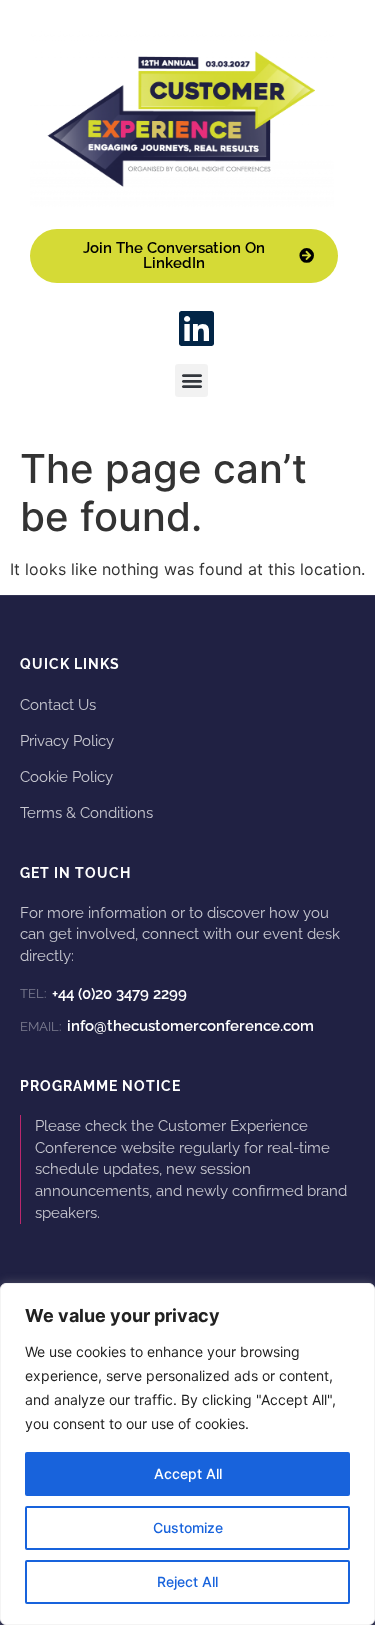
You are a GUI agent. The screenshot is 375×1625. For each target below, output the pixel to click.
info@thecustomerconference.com (167, 1026)
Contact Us (58, 704)
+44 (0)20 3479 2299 (103, 994)
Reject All (187, 1581)
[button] (191, 380)
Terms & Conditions (86, 812)
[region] (187, 1454)
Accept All (188, 1473)
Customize (188, 1527)
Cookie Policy (66, 776)
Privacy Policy (67, 740)
